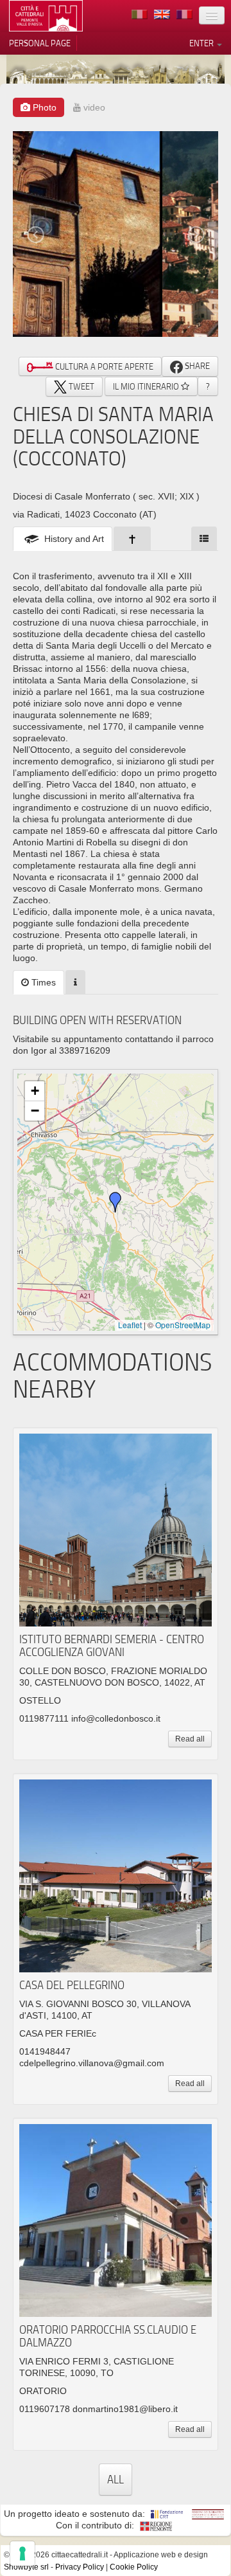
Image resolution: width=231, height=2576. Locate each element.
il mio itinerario (147, 386)
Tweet (81, 386)
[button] (116, 1202)
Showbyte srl (26, 2567)
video (93, 107)
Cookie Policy (134, 2567)
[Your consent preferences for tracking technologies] (22, 2553)
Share (196, 366)
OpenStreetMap (183, 1325)
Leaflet (130, 1325)
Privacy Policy (80, 2567)
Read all (190, 1739)
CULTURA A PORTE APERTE (103, 366)
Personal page (40, 43)
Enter (202, 43)
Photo (43, 107)
